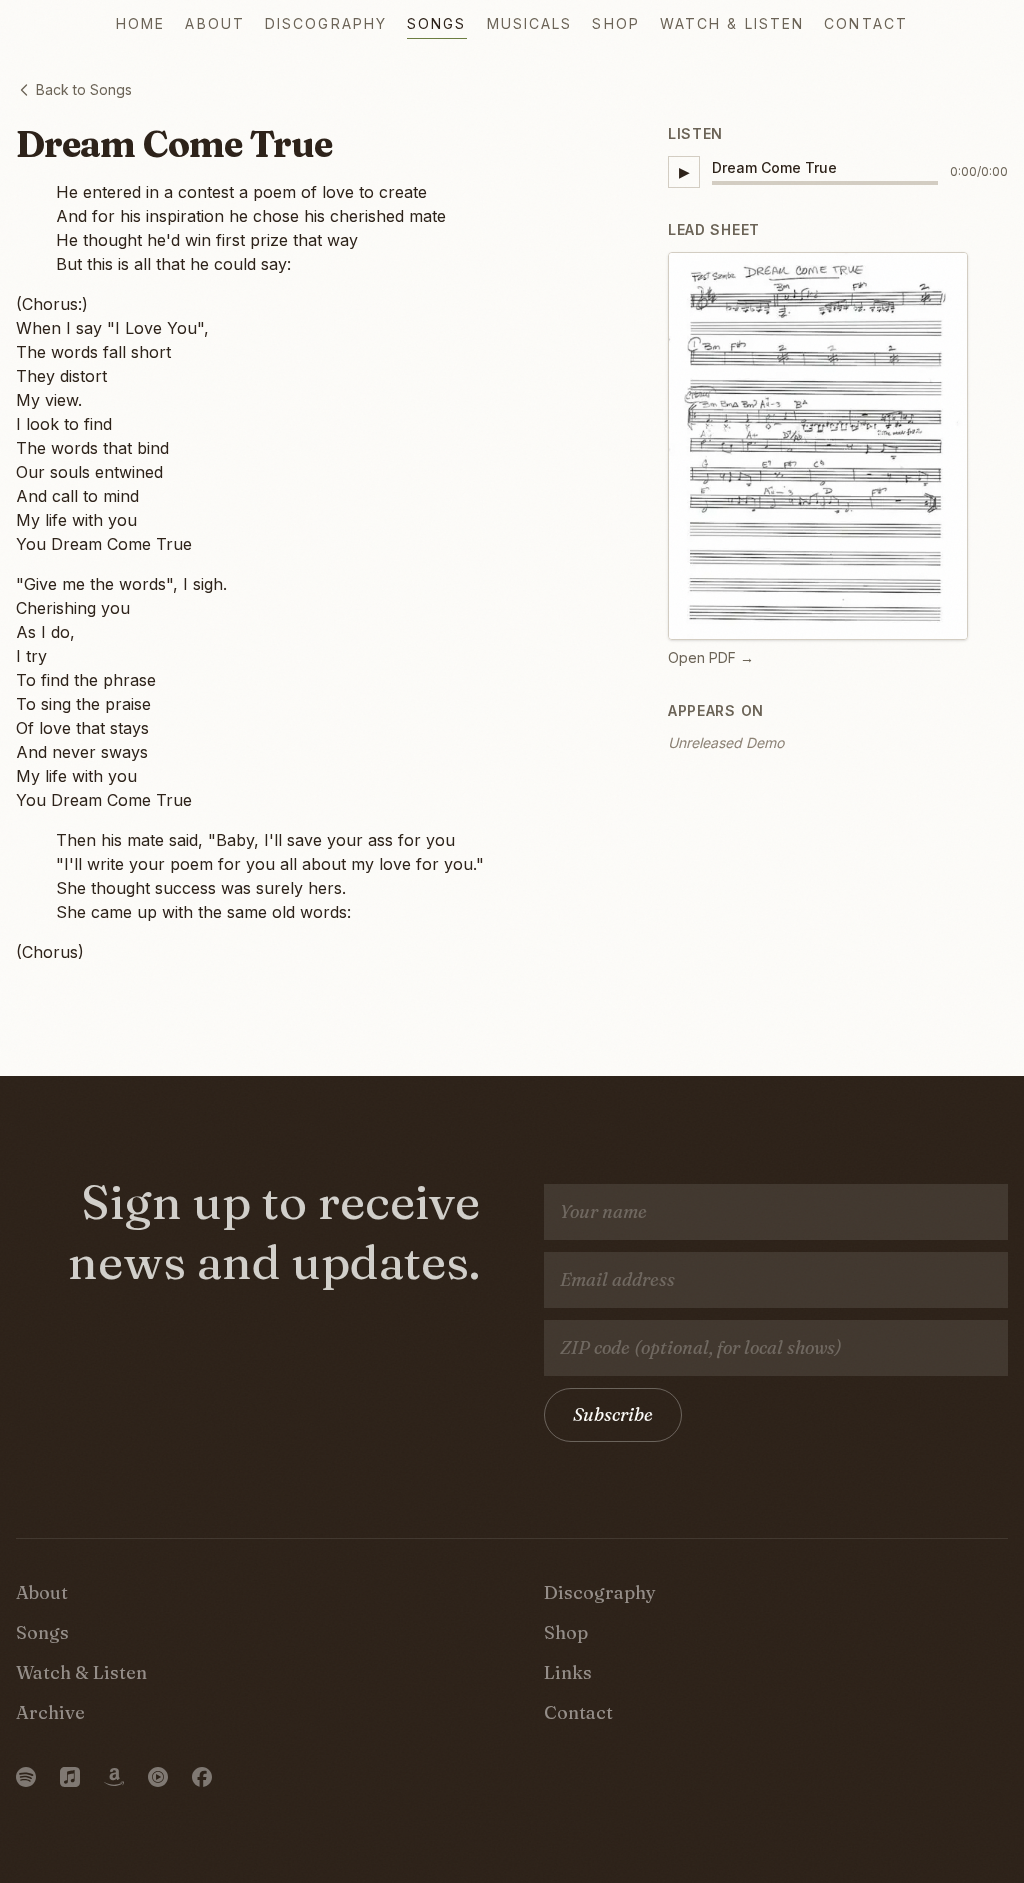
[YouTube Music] (158, 1777)
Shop (615, 23)
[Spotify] (26, 1777)
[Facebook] (202, 1777)
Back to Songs (84, 89)
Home (140, 23)
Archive (50, 1712)
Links (568, 1672)
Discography (326, 23)
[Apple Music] (70, 1777)
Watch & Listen (732, 23)
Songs (437, 23)
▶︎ (684, 171)
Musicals (530, 23)
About (215, 23)
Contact (866, 23)
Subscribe (613, 1414)
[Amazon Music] (114, 1777)
